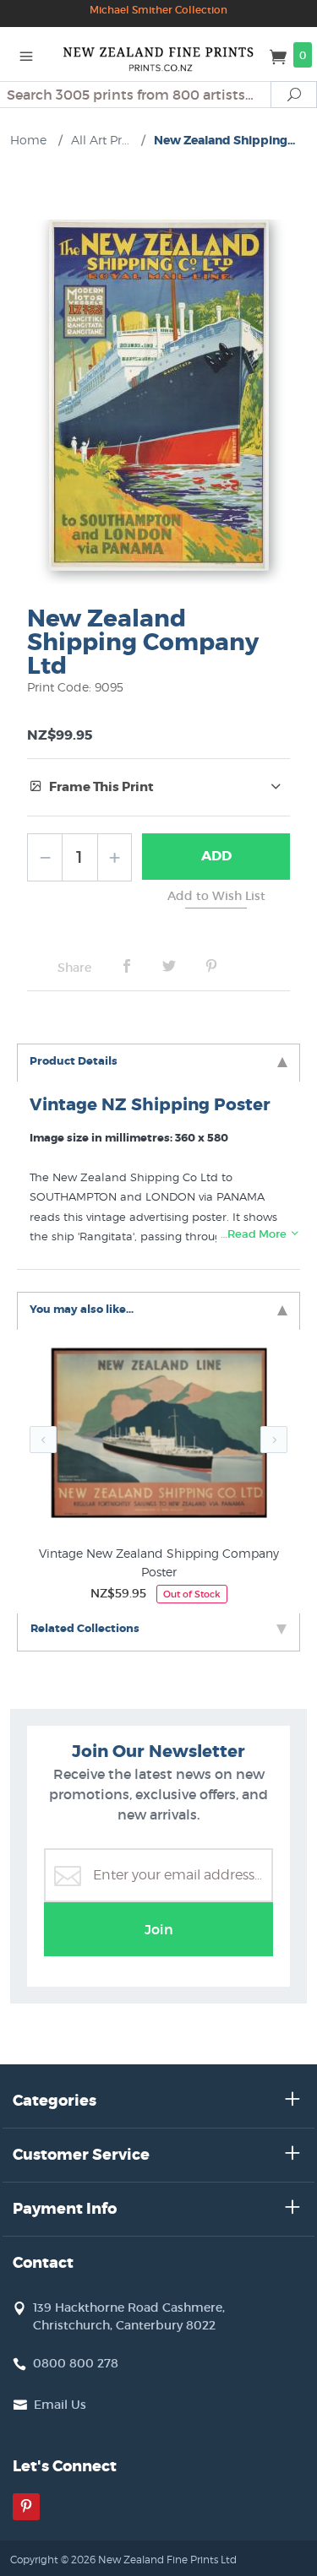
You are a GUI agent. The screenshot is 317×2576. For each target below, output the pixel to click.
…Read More (255, 1234)
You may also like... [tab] (82, 1309)
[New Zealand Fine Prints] (159, 54)
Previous (43, 1440)
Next (274, 1440)
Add (216, 856)
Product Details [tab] (74, 1061)
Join (159, 1929)
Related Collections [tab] (85, 1628)
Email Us (60, 2405)
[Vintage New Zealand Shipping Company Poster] (158, 1437)
